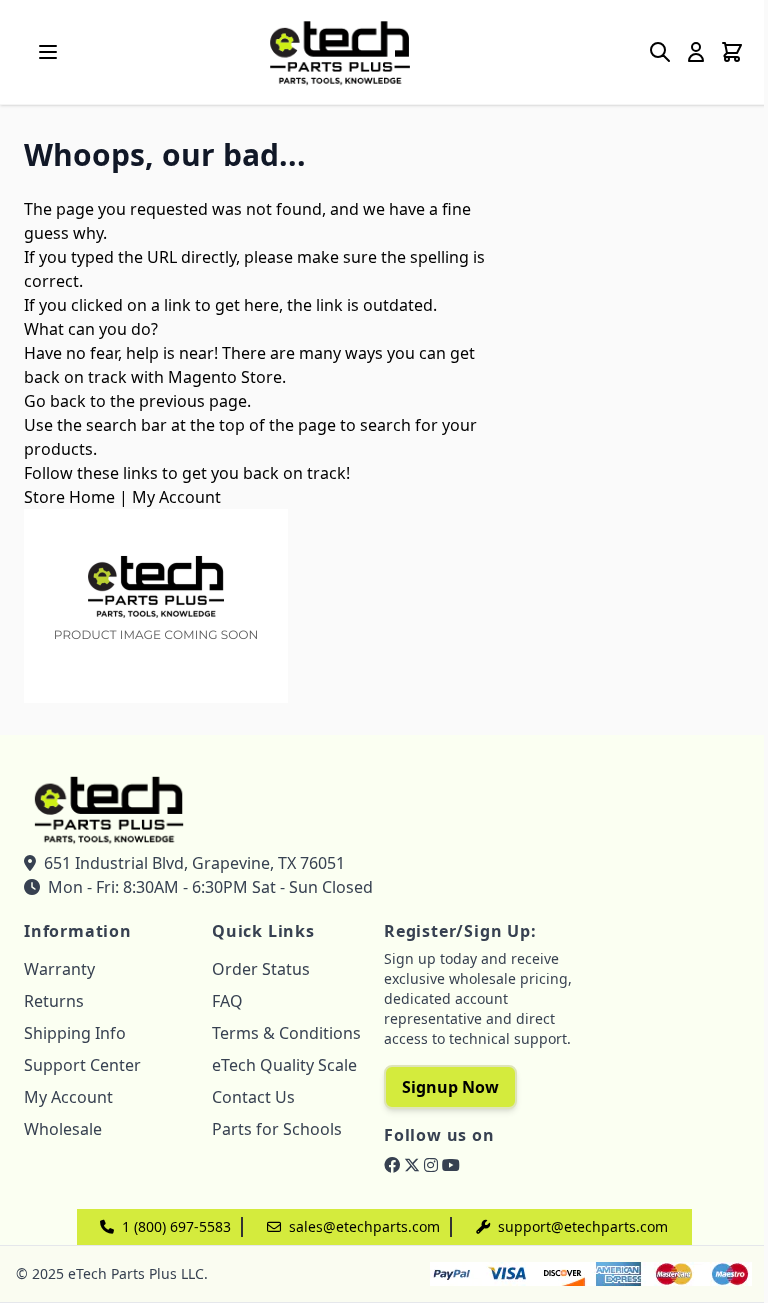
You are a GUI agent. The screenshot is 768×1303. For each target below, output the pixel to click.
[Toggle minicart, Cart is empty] (732, 52)
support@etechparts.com (583, 1226)
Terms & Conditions (286, 1033)
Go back (55, 401)
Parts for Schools (277, 1129)
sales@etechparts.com (364, 1226)
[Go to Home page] (340, 52)
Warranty (59, 969)
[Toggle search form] (660, 52)
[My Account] (696, 52)
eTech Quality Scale (284, 1065)
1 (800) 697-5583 (176, 1226)
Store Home (69, 497)
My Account (176, 497)
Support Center (82, 1065)
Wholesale (63, 1129)
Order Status (261, 969)
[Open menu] (48, 52)
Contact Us (253, 1097)
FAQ (227, 1001)
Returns (54, 1001)
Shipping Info (75, 1033)
